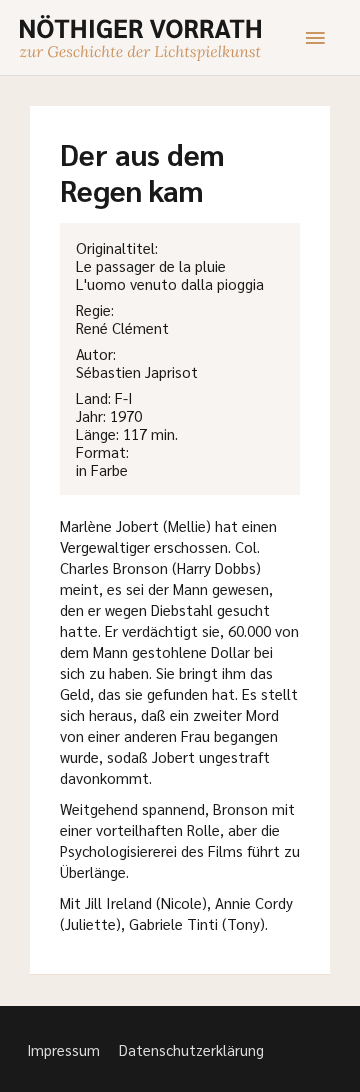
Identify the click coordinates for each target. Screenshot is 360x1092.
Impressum (63, 1049)
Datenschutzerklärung (191, 1049)
